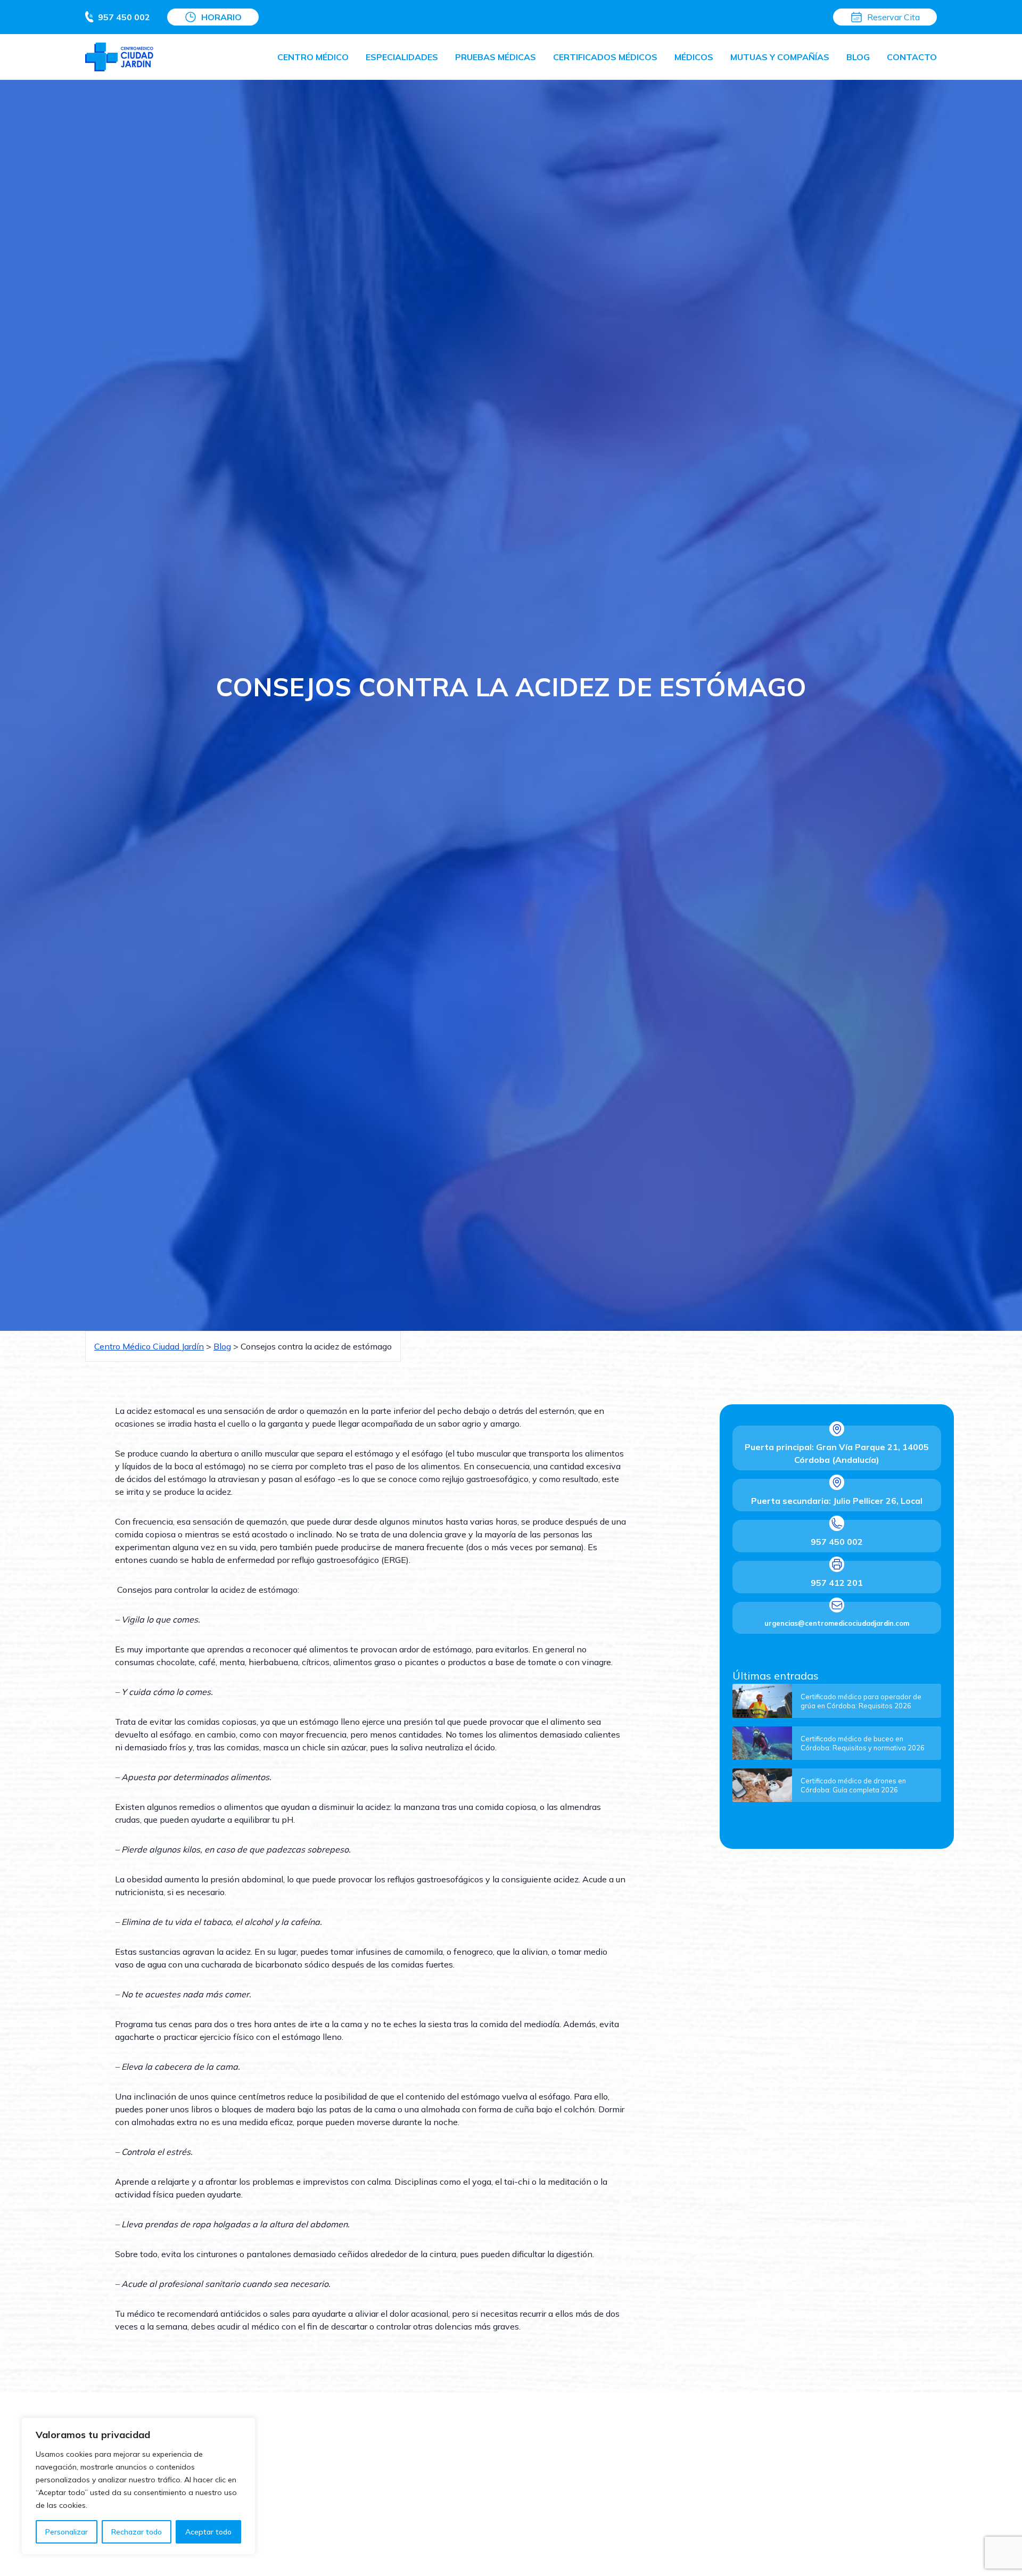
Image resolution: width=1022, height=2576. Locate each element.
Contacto (912, 57)
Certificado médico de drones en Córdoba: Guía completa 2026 (853, 1785)
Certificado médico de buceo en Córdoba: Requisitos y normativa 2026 (863, 1743)
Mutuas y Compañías (780, 57)
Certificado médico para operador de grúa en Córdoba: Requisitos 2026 (861, 1701)
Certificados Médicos (605, 57)
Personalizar (67, 2532)
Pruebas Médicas (496, 57)
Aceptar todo (208, 2532)
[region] (138, 2486)
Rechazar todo (137, 2532)
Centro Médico (313, 57)
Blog (858, 57)
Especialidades (402, 57)
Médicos (694, 57)
